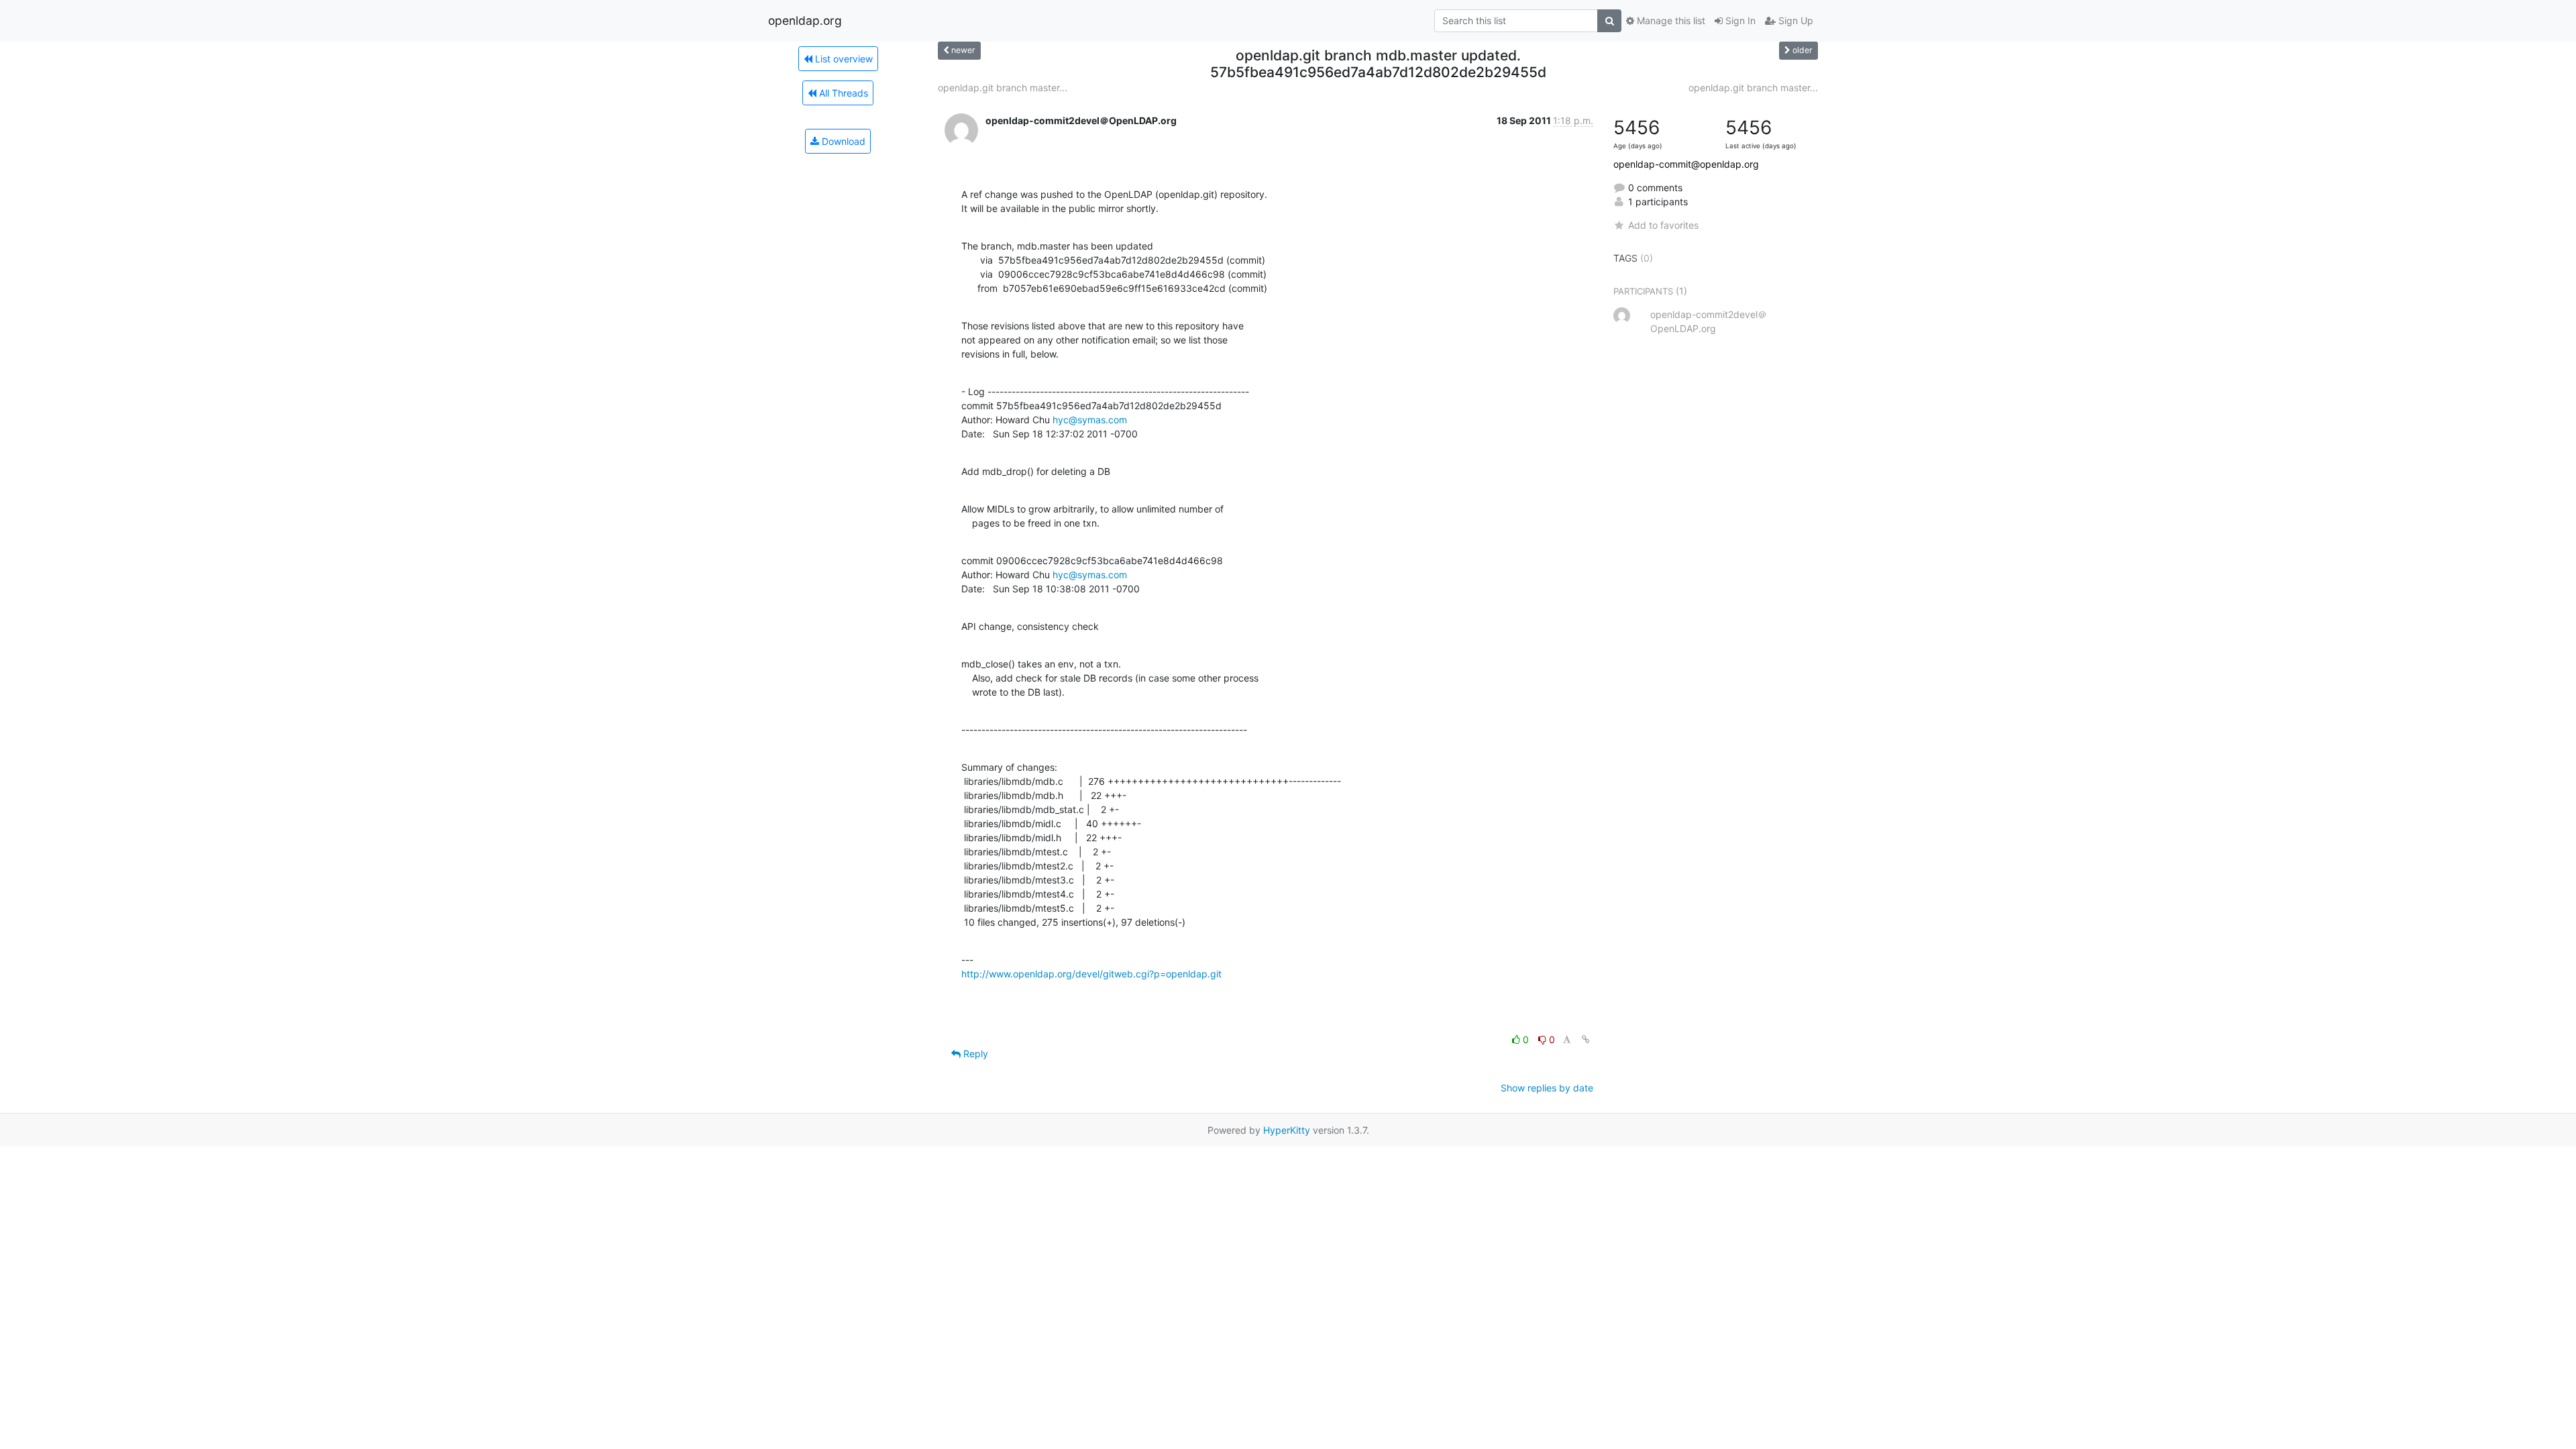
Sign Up (1794, 20)
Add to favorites (1663, 225)
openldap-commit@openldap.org (1686, 164)
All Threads (842, 93)
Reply (974, 1054)
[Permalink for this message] (1586, 1039)
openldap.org (805, 20)
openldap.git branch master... (1003, 88)
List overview (843, 59)
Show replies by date (1547, 1088)
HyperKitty (1287, 1130)
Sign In (1739, 20)
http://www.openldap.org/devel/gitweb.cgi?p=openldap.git (1091, 974)
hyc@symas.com (1090, 420)
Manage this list (1670, 20)
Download (842, 141)
